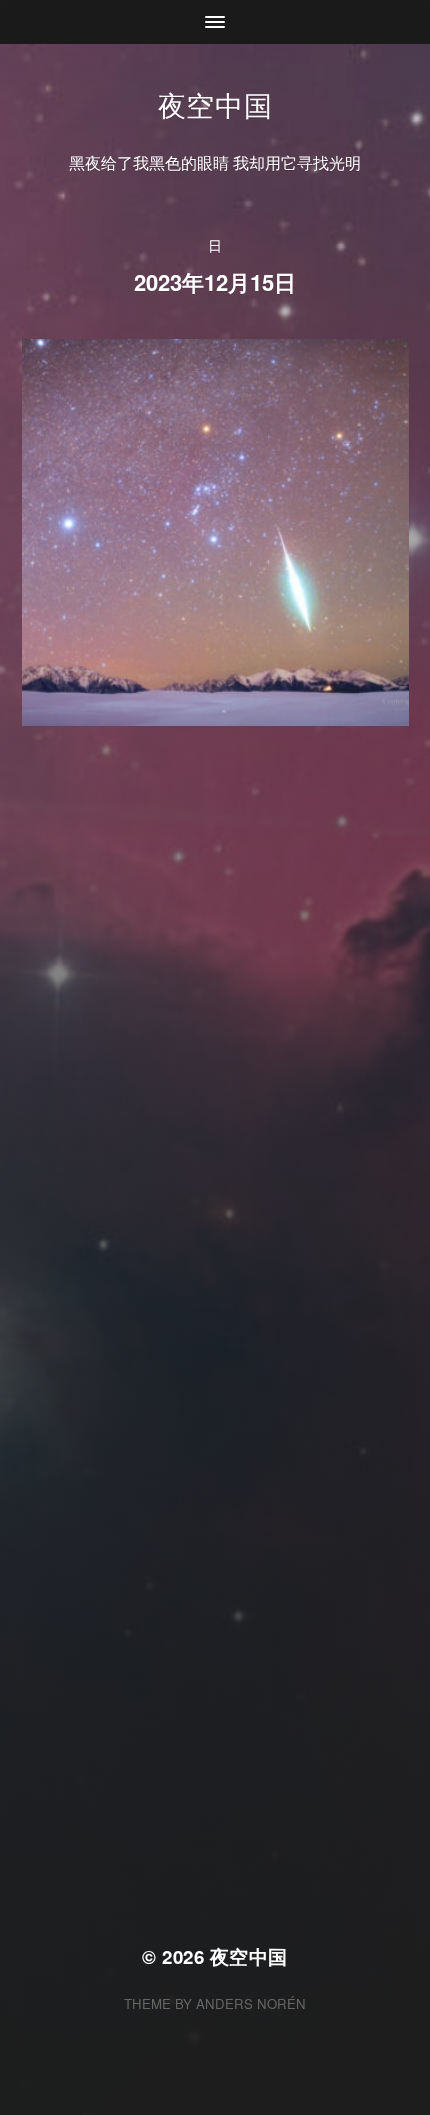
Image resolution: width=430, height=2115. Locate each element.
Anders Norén (251, 2003)
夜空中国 (215, 104)
